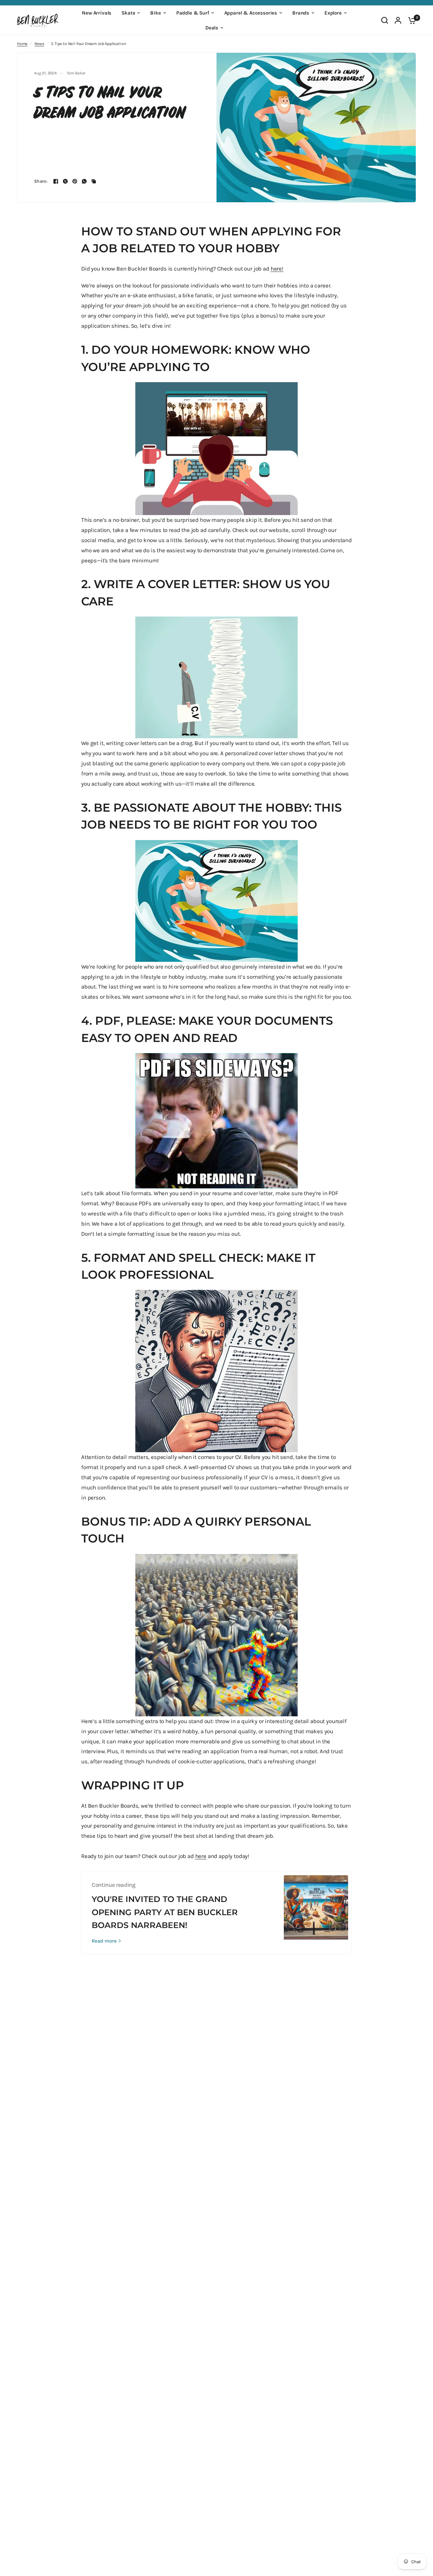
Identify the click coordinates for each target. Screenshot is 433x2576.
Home (22, 44)
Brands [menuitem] (301, 13)
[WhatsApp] (84, 181)
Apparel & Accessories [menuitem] (251, 13)
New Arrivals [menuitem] (97, 13)
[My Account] (398, 20)
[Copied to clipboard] (94, 181)
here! (277, 269)
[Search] (385, 20)
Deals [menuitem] (212, 28)
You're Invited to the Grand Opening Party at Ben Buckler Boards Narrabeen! (165, 1912)
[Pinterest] (75, 181)
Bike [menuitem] (155, 13)
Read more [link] (104, 1941)
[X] (65, 181)
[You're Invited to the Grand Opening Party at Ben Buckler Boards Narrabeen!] (316, 1913)
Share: (41, 181)
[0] (410, 20)
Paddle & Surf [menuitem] (193, 13)
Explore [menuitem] (333, 13)
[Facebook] (56, 181)
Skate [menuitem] (128, 13)
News (39, 44)
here (201, 1856)
